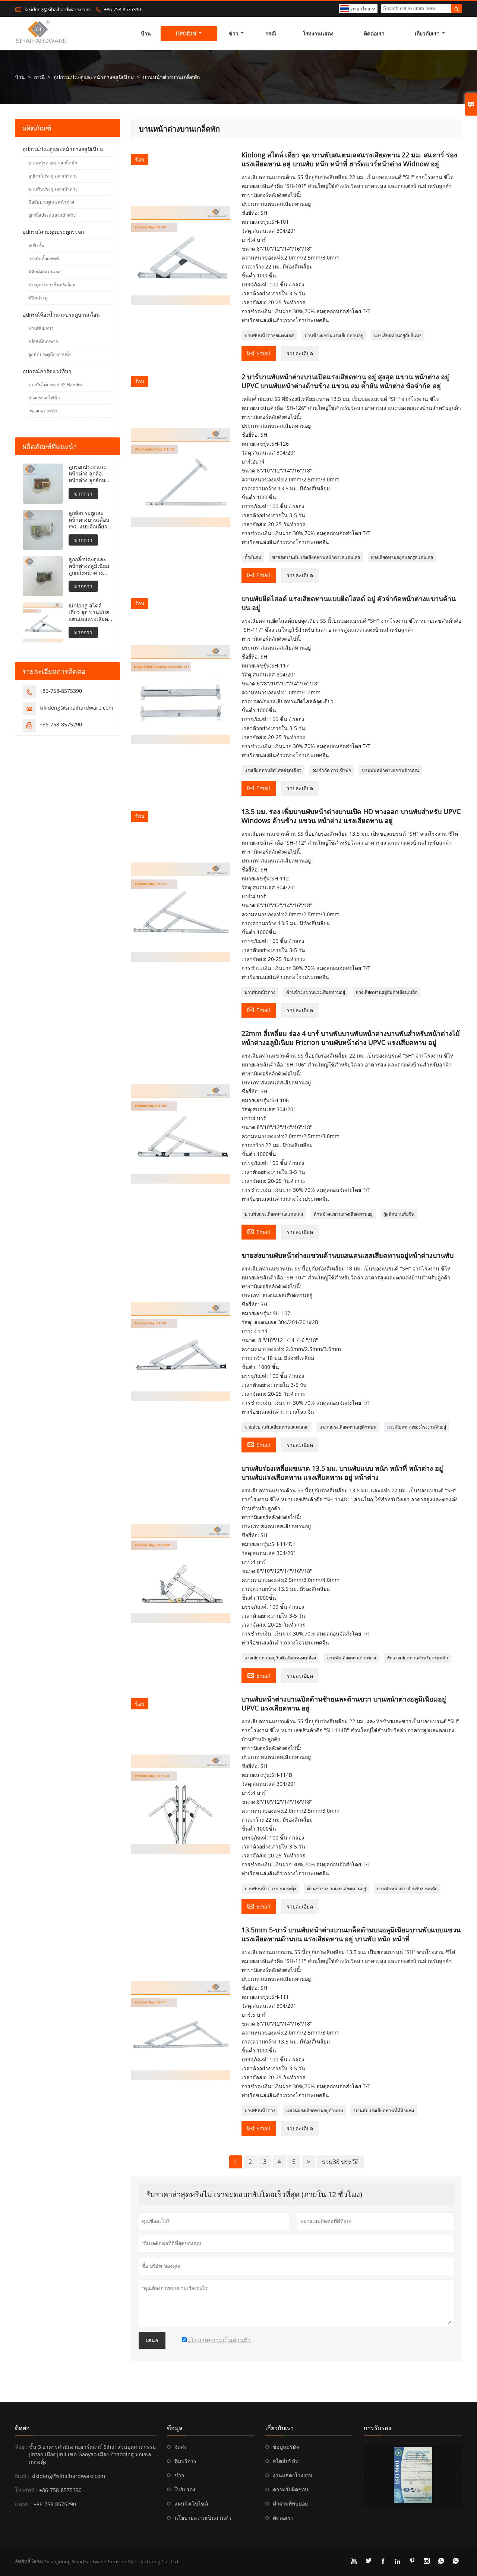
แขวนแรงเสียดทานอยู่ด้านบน (348, 1427)
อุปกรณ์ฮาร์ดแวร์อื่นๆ (47, 371)
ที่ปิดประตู (38, 298)
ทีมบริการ (185, 2461)
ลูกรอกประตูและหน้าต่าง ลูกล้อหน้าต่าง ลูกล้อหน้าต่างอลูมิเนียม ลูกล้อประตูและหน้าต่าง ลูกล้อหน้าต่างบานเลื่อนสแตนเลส (90, 474)
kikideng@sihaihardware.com (57, 9)
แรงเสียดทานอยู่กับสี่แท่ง (398, 335)
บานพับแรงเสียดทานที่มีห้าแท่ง (384, 2110)
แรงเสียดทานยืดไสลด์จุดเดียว (273, 770)
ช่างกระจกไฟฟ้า (44, 398)
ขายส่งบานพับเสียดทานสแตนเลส (277, 1427)
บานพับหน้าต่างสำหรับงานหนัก (407, 1889)
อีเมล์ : (22, 2476)
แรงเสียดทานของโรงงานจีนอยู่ (417, 1427)
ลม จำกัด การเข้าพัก (332, 770)
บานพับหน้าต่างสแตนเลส (269, 335)
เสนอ (152, 2340)
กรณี (271, 33)
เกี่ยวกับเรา (427, 33)
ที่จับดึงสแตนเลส (44, 272)
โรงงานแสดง (318, 33)
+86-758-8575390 (122, 9)
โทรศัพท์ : (26, 2490)
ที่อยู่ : (21, 2447)
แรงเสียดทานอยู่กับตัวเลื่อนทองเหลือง (280, 1658)
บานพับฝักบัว (41, 328)
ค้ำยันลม (253, 557)
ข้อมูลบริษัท (286, 2447)
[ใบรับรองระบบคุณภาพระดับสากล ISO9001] (413, 2475)
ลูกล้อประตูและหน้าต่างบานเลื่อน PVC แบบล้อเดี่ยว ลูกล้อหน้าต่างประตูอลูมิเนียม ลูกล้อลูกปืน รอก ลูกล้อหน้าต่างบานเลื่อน (89, 520)
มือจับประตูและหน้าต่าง (51, 202)
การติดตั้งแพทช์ (44, 259)
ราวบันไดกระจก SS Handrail (56, 385)
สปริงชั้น (36, 246)
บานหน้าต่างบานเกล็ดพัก (53, 163)
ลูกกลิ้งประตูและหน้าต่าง (52, 215)
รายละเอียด (300, 353)
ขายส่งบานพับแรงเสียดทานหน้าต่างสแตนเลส (316, 557)
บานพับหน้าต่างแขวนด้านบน (390, 770)
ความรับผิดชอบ (290, 2489)
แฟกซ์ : (23, 2504)
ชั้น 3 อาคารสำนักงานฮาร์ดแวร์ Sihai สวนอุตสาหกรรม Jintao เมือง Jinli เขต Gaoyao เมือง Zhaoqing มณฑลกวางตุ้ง (92, 2454)
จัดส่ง (181, 2447)
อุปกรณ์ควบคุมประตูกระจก (53, 232)
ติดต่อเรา (374, 33)
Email (259, 353)
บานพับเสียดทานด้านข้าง (351, 1658)
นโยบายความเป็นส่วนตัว (203, 2518)
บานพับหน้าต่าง (260, 992)
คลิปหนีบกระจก (43, 341)
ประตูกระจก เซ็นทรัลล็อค (52, 285)
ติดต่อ (22, 2428)
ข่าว (234, 33)
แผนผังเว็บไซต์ (191, 2503)
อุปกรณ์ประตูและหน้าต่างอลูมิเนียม (94, 77)
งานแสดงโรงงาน (293, 2475)
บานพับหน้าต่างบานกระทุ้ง (270, 1889)
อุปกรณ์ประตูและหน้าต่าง (53, 176)
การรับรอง (378, 2428)
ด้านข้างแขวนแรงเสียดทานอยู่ (334, 335)
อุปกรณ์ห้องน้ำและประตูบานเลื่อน (61, 315)
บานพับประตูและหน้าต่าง (53, 189)
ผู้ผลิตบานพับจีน (399, 1214)
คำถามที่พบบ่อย (290, 2503)
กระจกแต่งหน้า (43, 411)
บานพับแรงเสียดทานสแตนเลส (274, 1214)
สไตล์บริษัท (286, 2461)
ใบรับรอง (185, 2489)
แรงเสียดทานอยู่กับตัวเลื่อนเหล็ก (387, 992)
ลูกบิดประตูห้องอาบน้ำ (50, 354)
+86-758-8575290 (61, 724)
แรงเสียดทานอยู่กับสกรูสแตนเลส (402, 557)
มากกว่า (83, 494)
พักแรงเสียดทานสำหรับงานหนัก (417, 1658)
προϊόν (186, 33)
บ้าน (146, 33)
